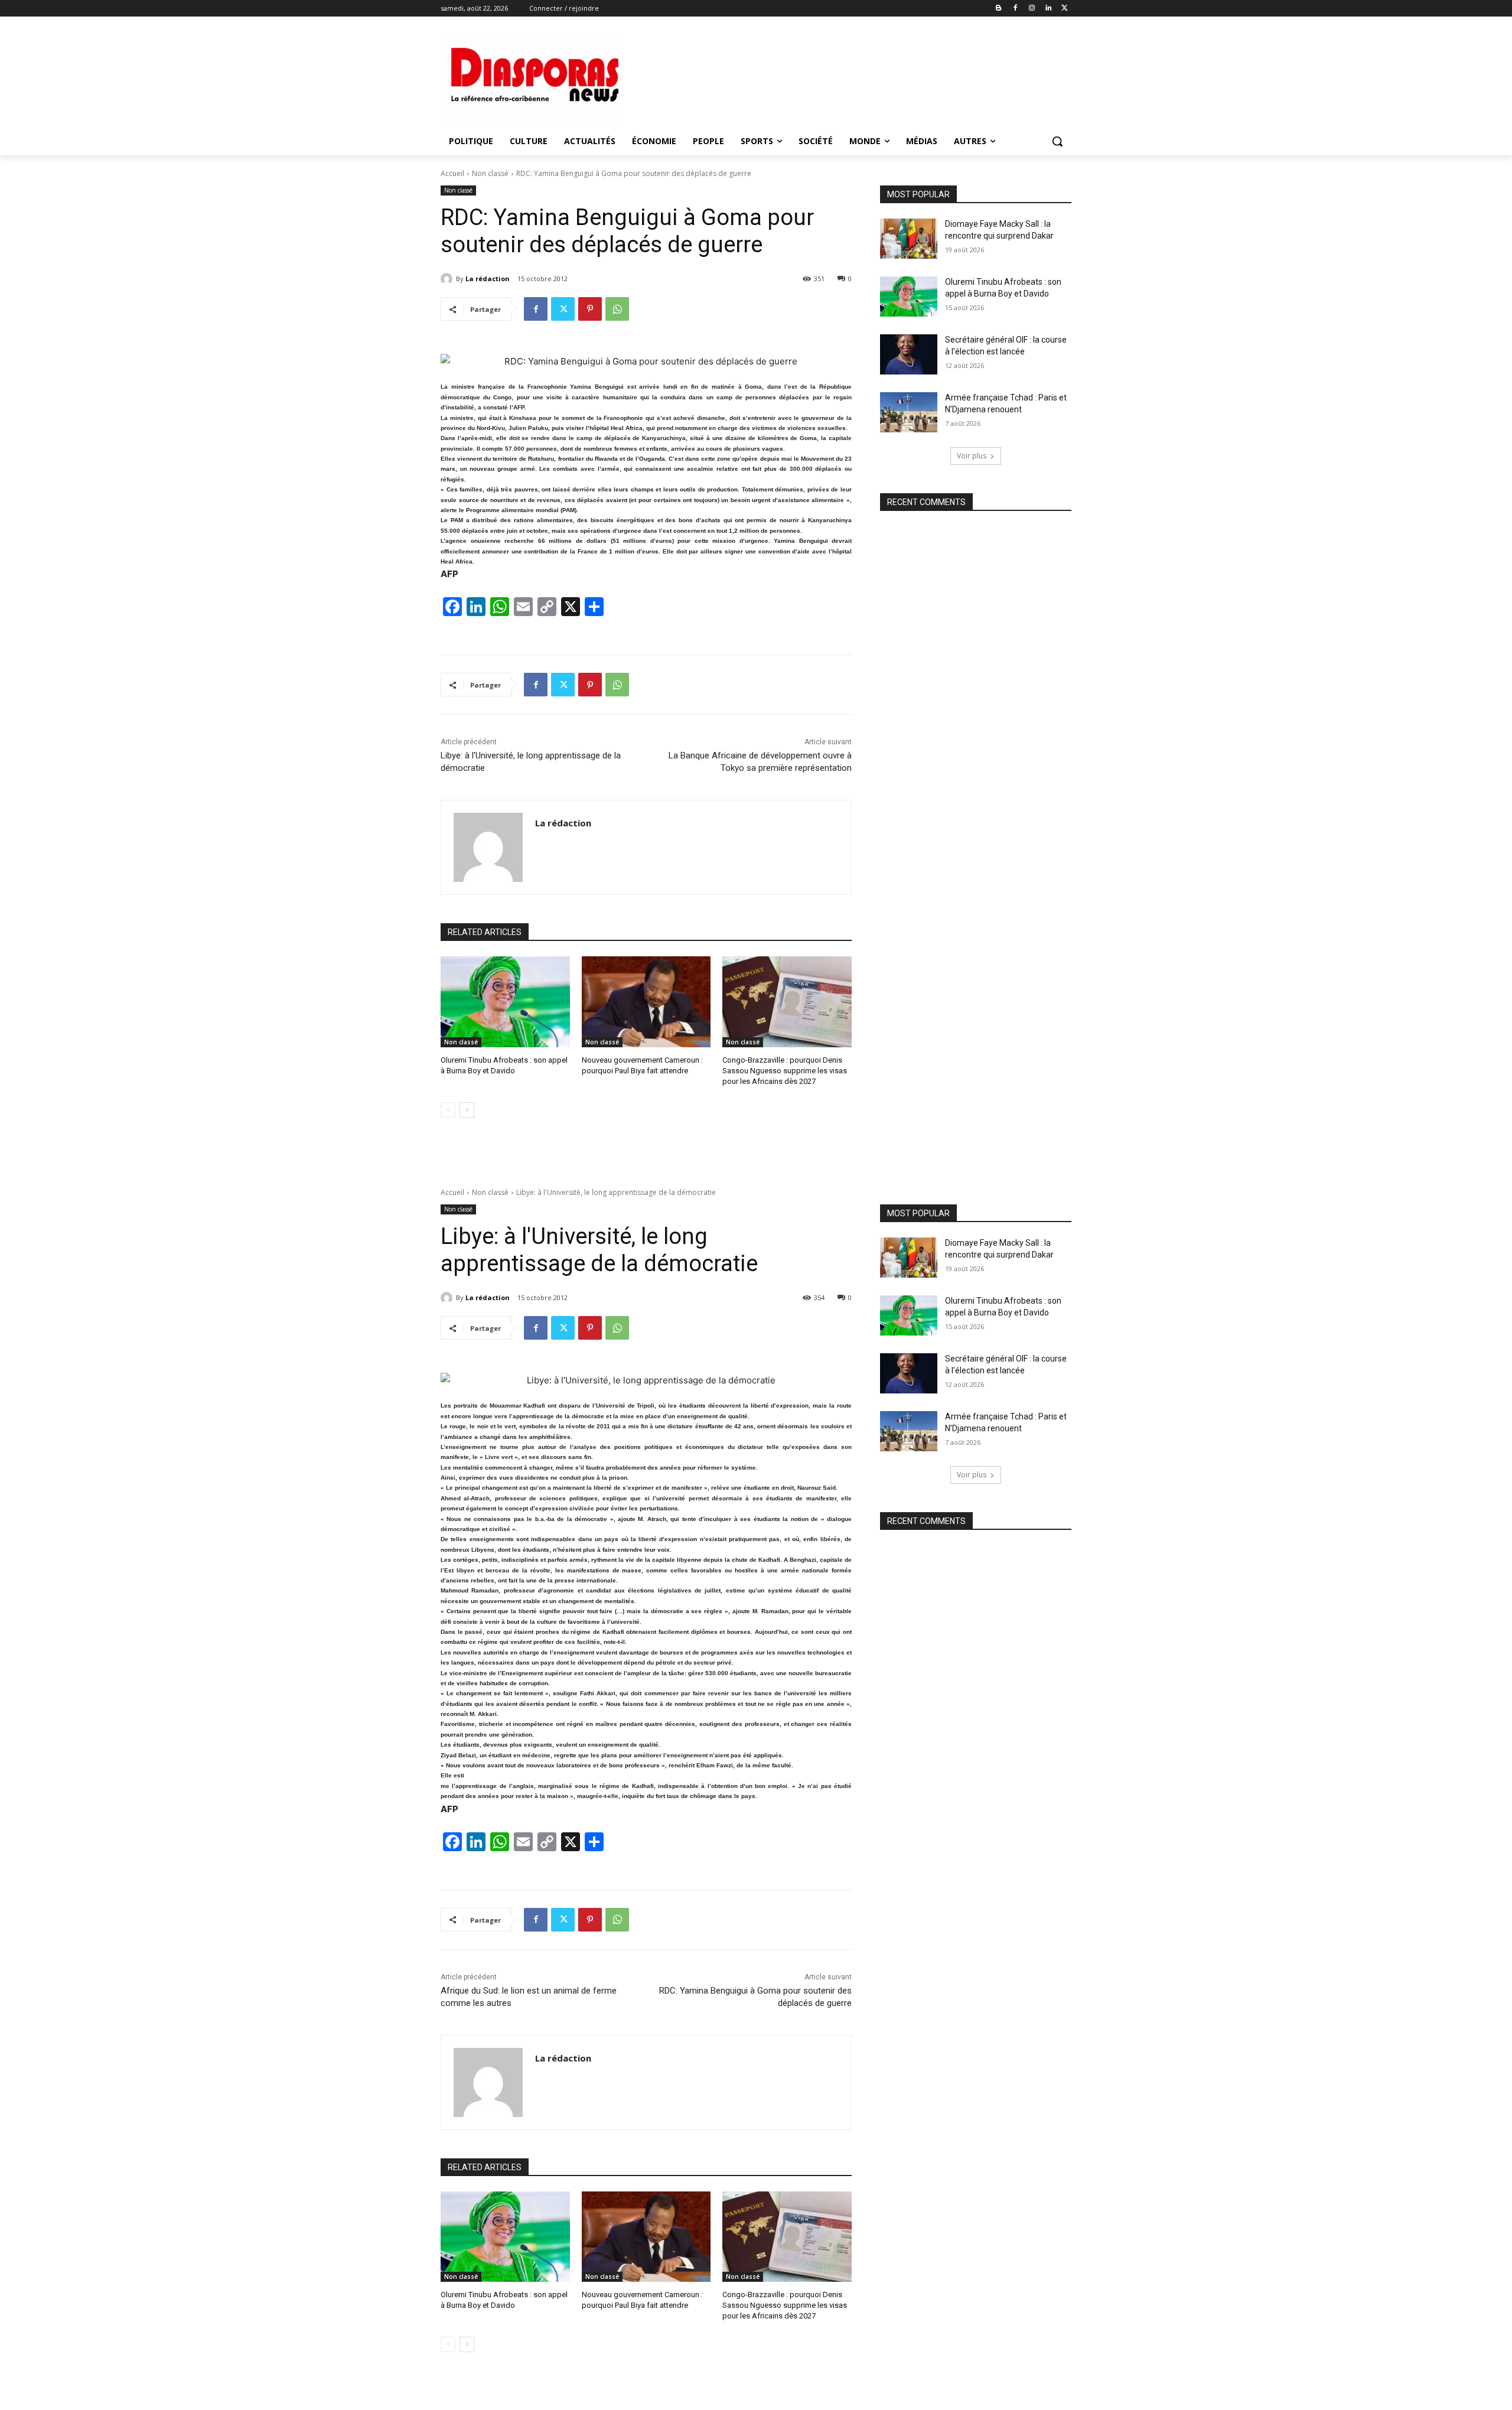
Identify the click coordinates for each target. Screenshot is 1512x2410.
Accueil (452, 173)
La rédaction (488, 279)
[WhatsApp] (617, 309)
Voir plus (972, 456)
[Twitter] (1065, 9)
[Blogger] (999, 9)
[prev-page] (448, 1110)
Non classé (490, 173)
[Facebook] (1016, 9)
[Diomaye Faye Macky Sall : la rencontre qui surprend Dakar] (909, 239)
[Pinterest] (590, 309)
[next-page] (467, 1110)
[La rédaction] (448, 279)
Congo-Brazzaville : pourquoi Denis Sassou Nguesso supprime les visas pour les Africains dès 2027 (785, 1071)
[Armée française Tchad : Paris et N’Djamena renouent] (909, 412)
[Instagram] (1032, 9)
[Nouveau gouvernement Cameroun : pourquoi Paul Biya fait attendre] (646, 1002)
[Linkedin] (1048, 9)
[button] (1057, 141)
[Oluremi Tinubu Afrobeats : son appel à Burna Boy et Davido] (505, 1002)
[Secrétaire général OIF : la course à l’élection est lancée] (909, 354)
